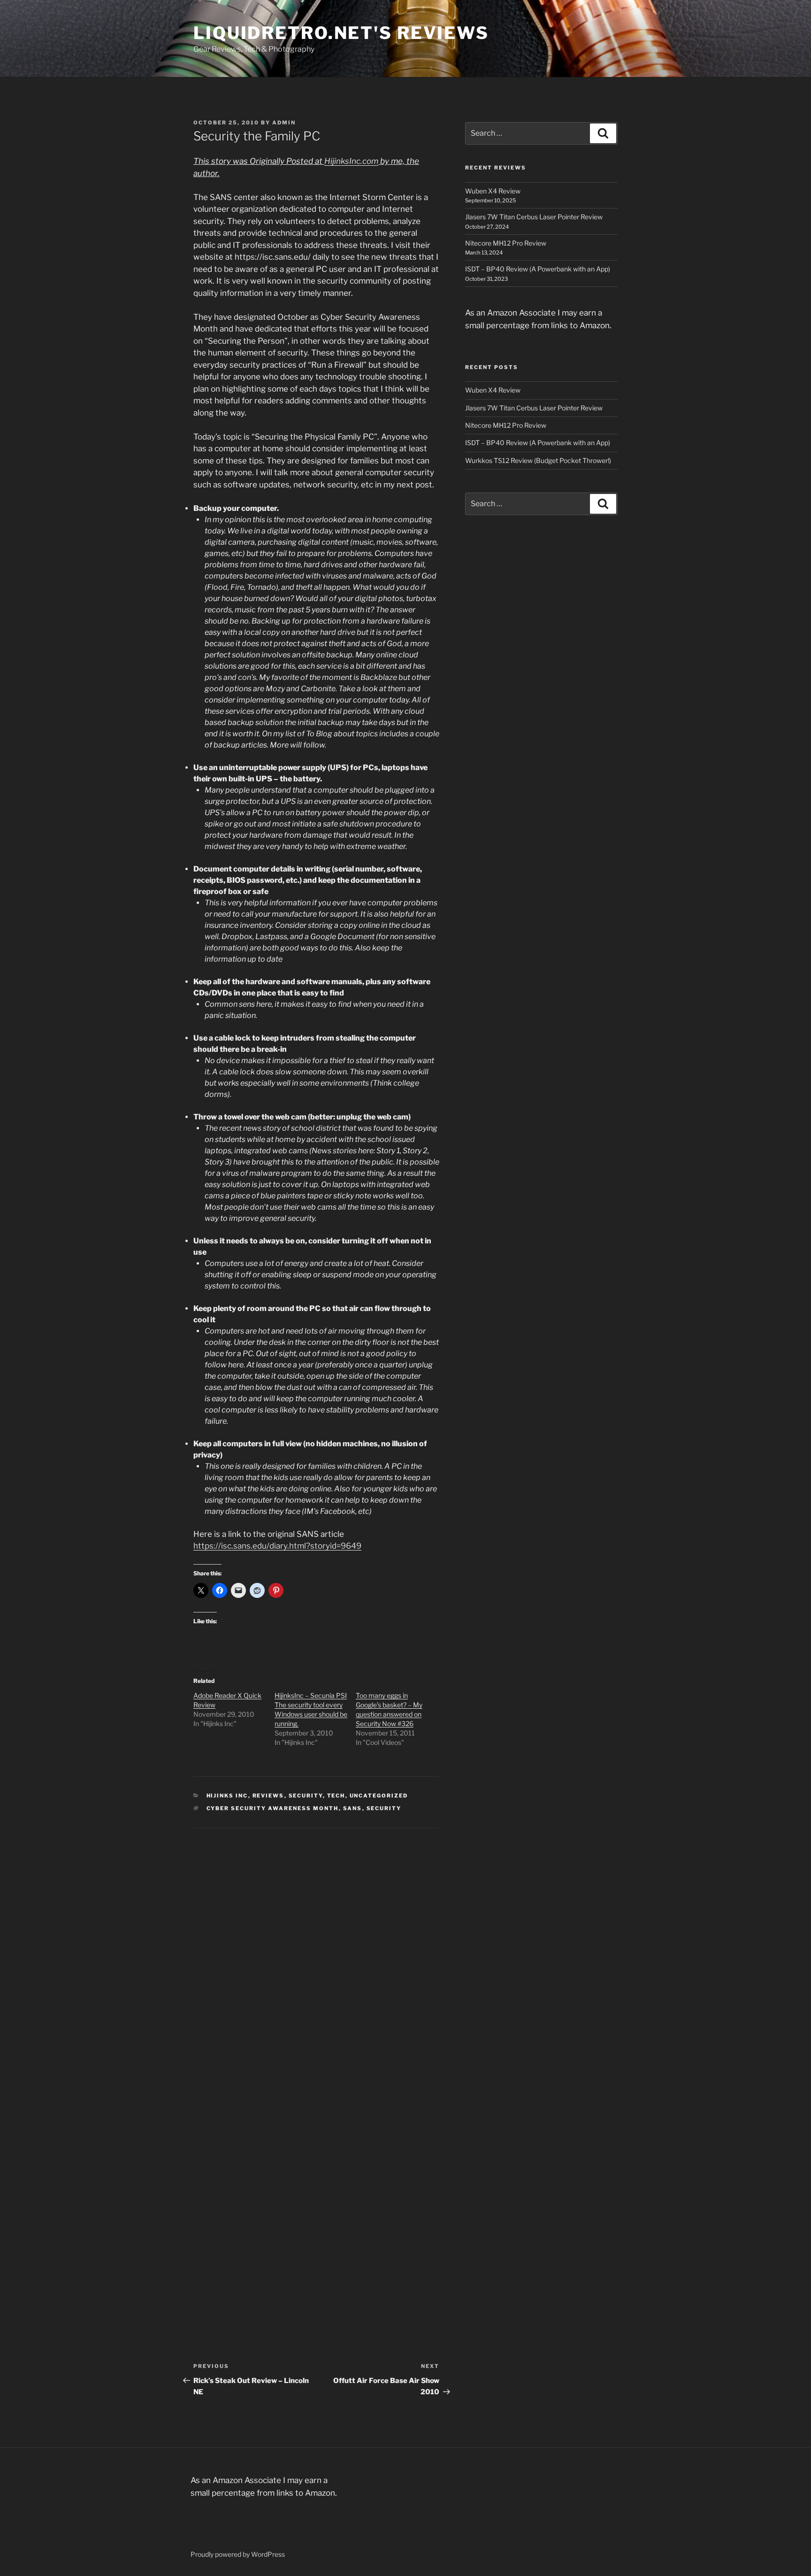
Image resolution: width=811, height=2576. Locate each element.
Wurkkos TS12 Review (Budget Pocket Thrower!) (538, 460)
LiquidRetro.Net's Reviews (341, 33)
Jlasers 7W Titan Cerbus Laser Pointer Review (534, 217)
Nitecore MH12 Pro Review (506, 243)
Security (306, 1796)
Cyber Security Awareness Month (273, 1808)
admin (284, 123)
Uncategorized (379, 1796)
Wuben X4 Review (493, 191)
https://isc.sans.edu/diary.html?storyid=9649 (277, 1546)
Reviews (268, 1796)
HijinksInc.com (351, 161)
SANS (353, 1808)
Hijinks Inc (227, 1796)
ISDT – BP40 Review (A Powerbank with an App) (538, 269)
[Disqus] (316, 1945)
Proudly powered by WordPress (238, 2554)
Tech (336, 1796)
